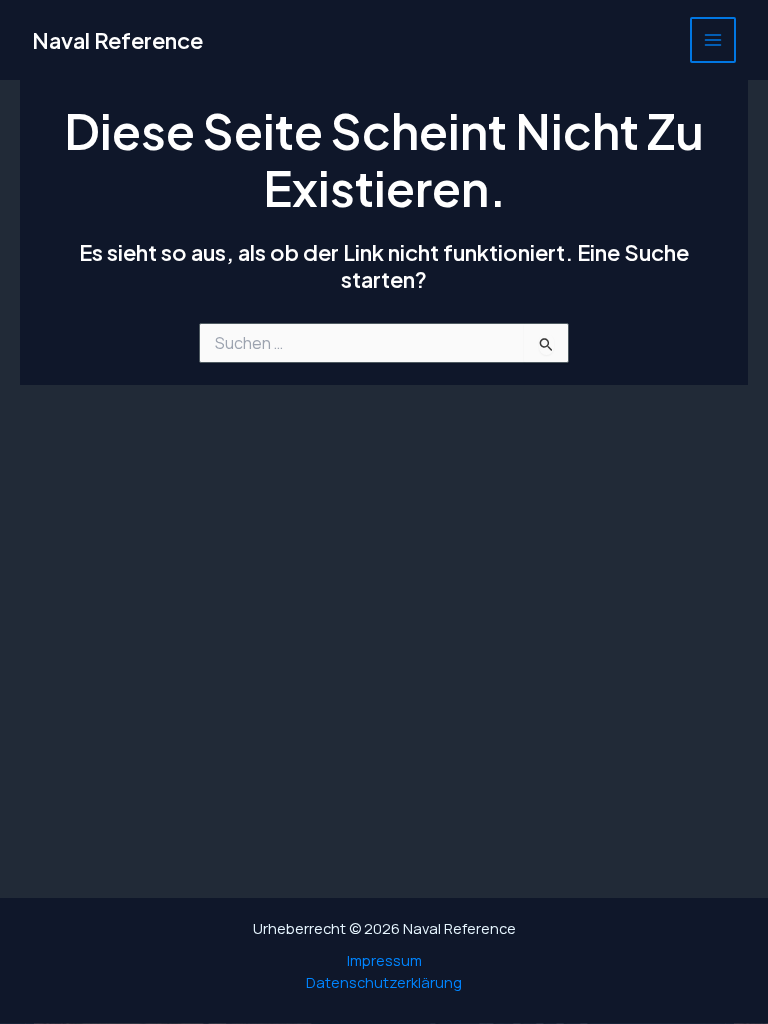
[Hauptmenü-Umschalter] (713, 40)
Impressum (384, 960)
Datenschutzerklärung (384, 982)
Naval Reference (117, 40)
